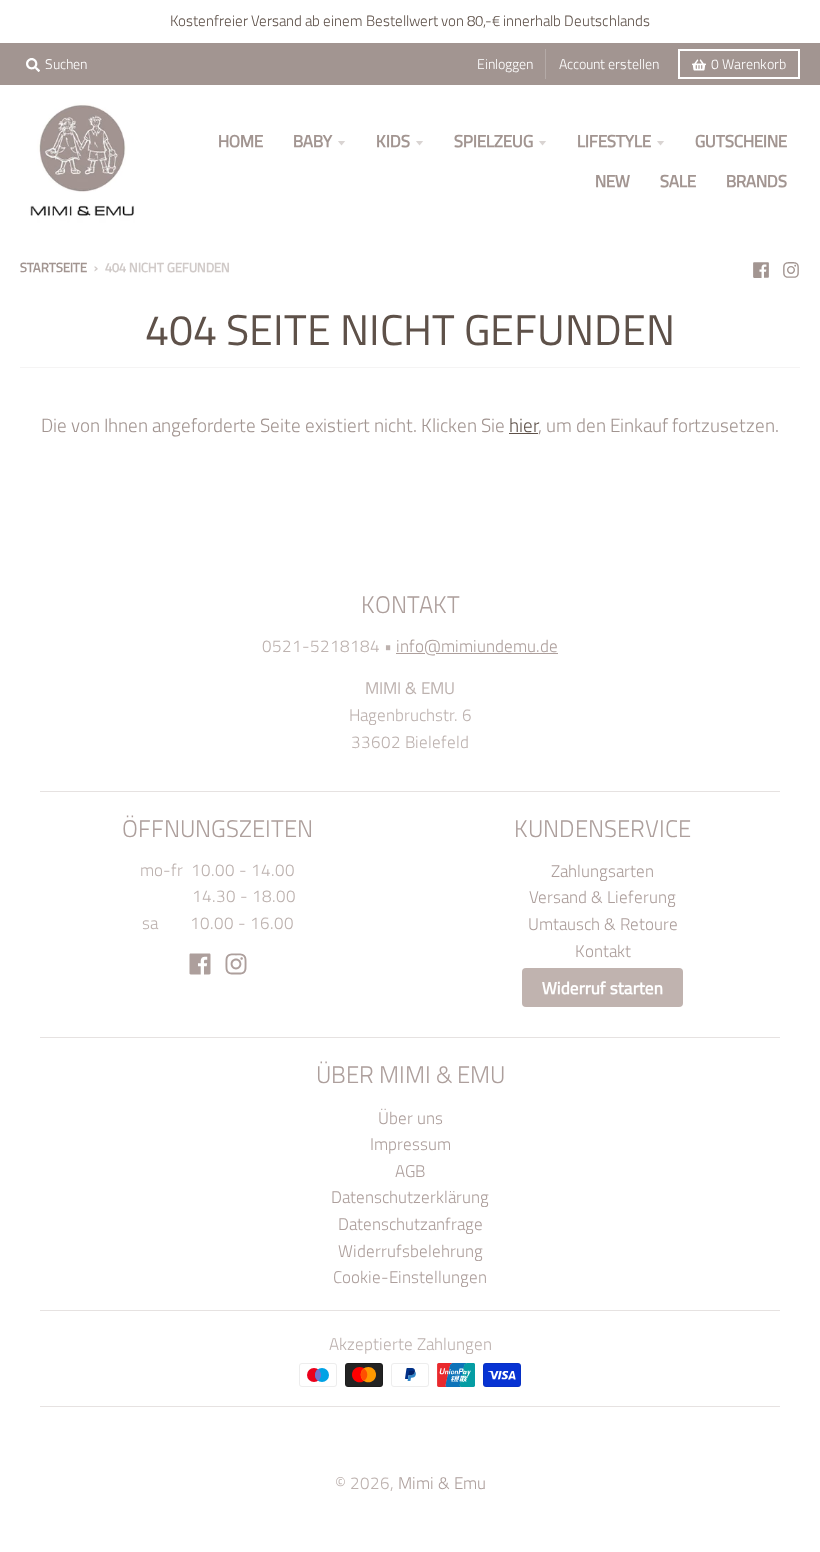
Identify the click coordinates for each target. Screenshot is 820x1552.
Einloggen (505, 64)
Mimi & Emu (442, 1482)
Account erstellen (609, 64)
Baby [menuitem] (312, 140)
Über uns (410, 1117)
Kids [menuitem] (393, 140)
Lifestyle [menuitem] (614, 140)
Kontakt (603, 950)
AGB (410, 1170)
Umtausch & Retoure (603, 923)
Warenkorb (748, 64)
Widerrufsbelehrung (410, 1250)
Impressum (410, 1143)
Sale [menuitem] (678, 180)
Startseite (53, 267)
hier (523, 424)
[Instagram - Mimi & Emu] (791, 266)
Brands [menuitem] (756, 180)
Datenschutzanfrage (410, 1223)
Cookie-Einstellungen (410, 1276)
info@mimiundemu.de (477, 645)
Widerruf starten (602, 987)
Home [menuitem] (240, 140)
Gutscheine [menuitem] (741, 140)
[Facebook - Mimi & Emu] (761, 266)
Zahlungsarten (602, 870)
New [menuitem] (612, 180)
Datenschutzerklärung (410, 1196)
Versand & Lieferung (602, 896)
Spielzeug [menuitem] (493, 140)
